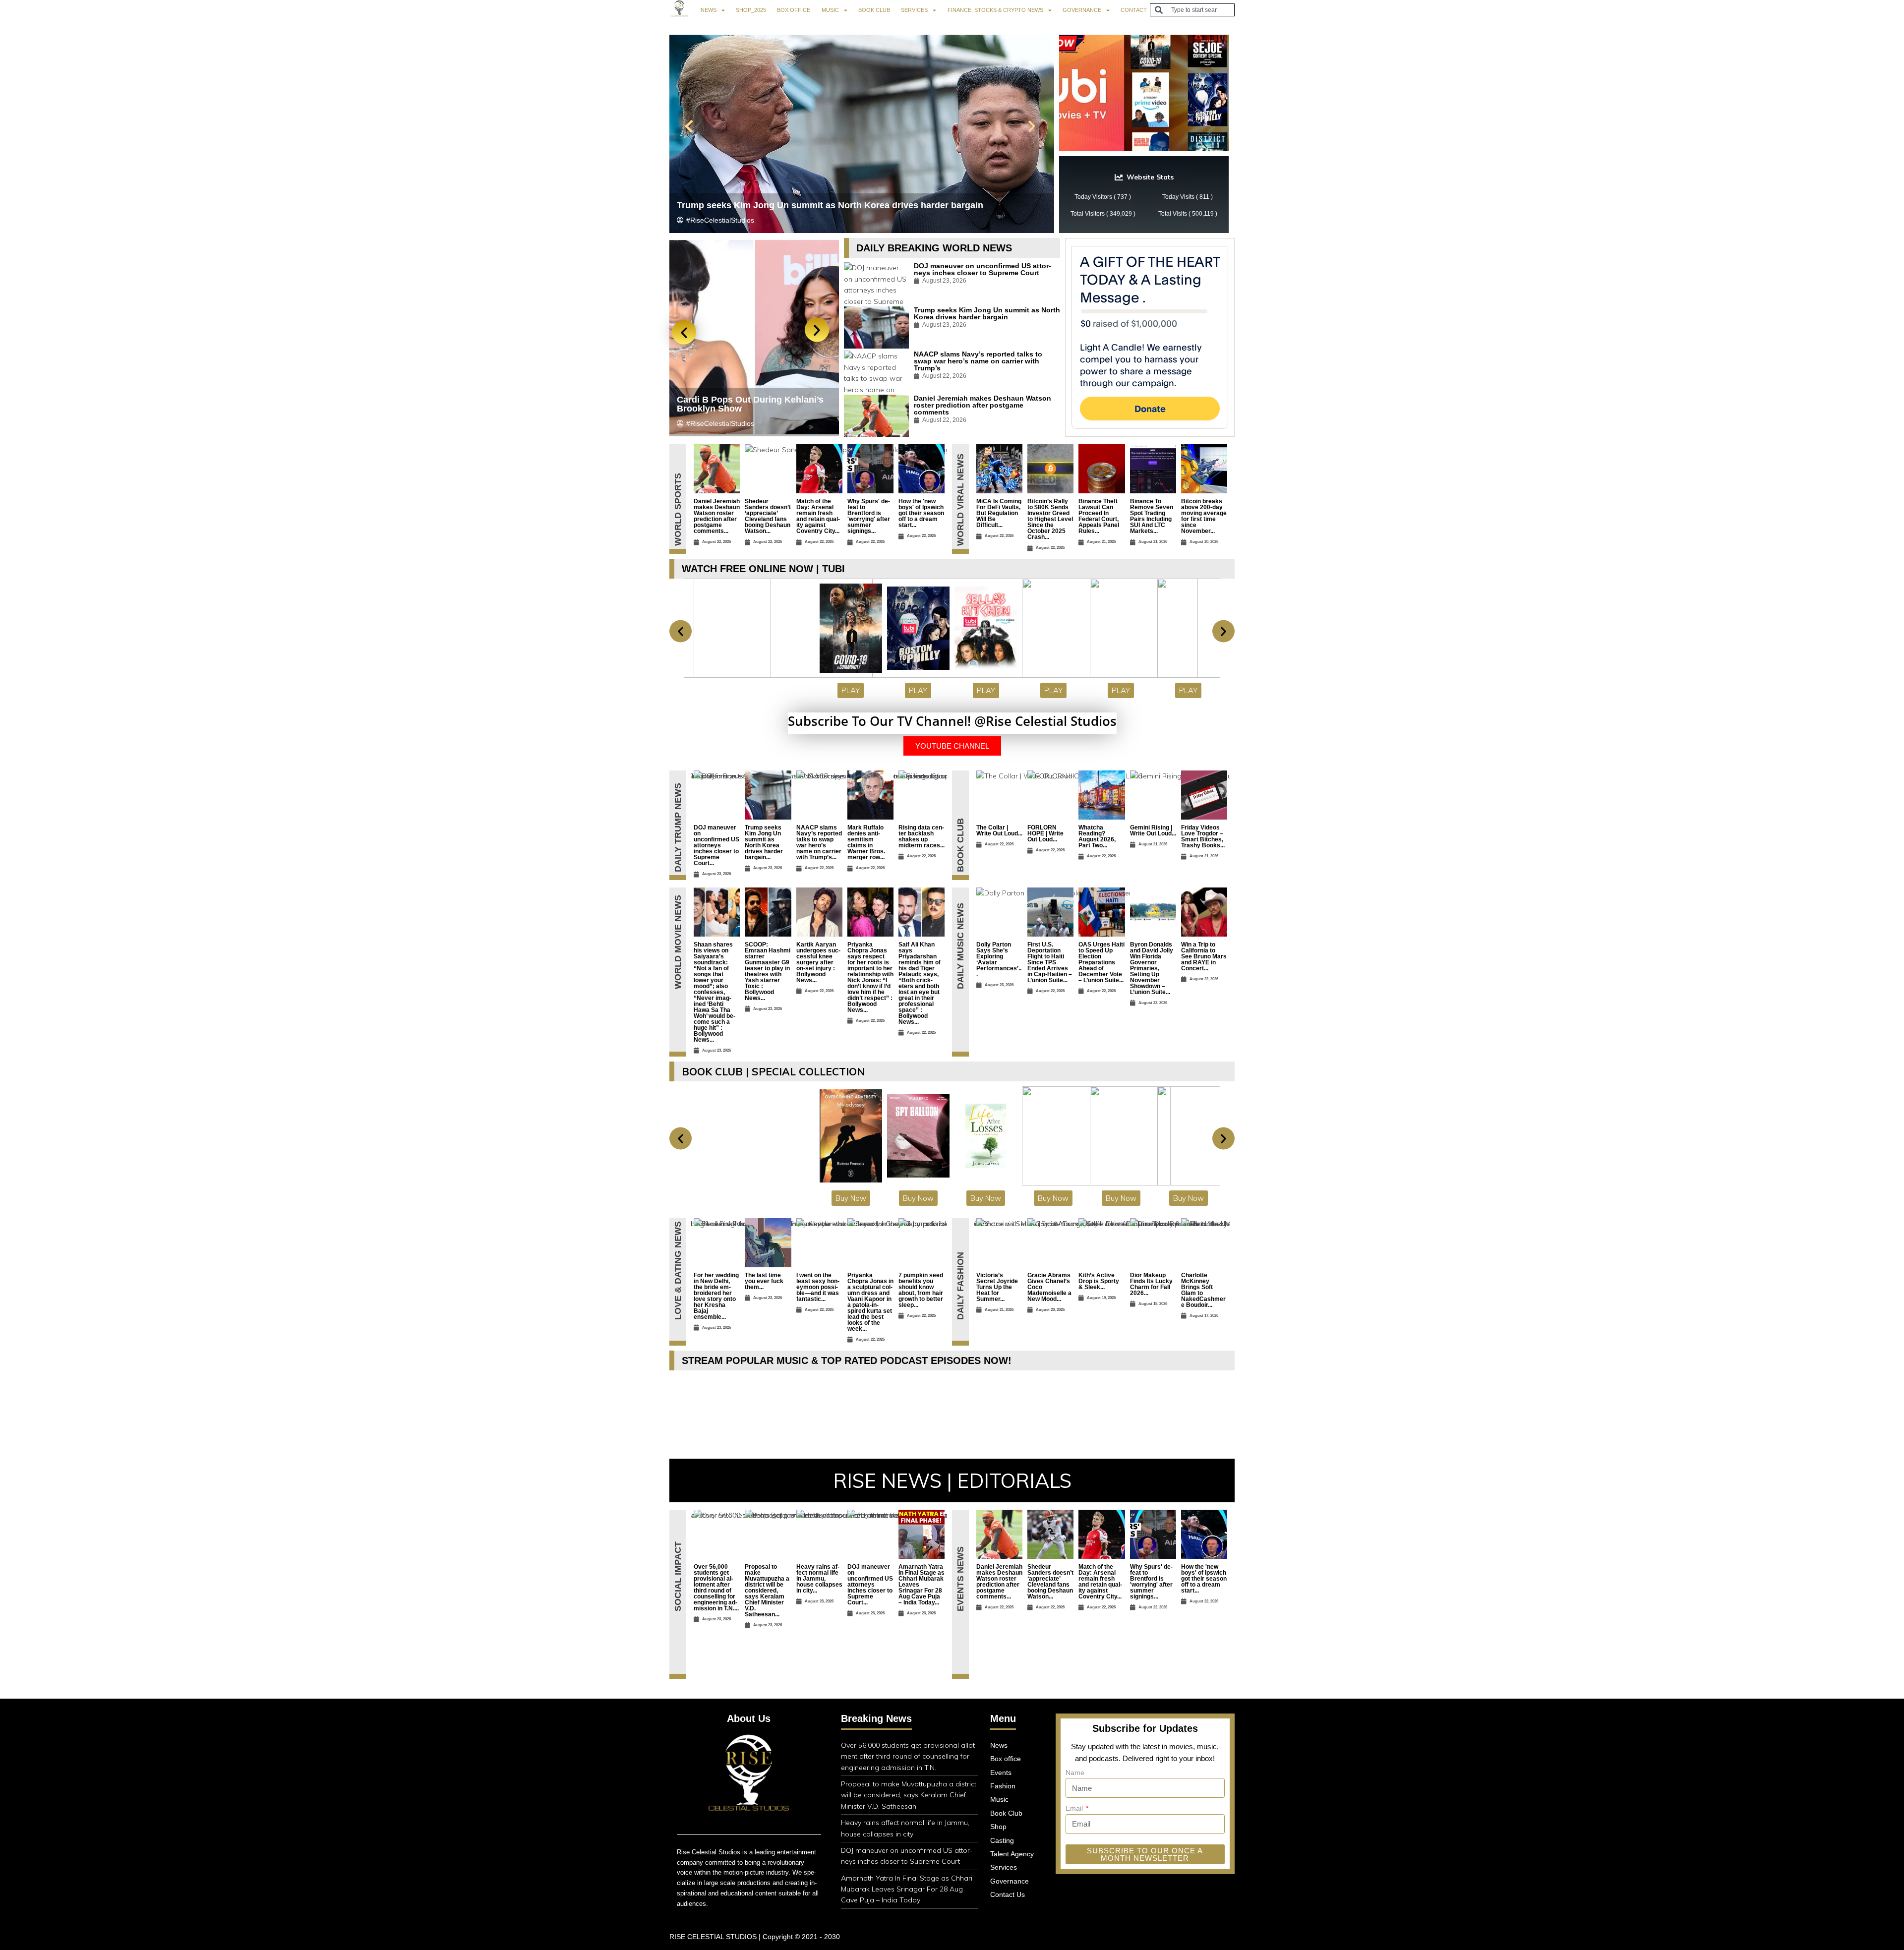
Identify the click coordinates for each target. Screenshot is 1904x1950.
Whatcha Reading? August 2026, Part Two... (1097, 836)
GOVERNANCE (1082, 10)
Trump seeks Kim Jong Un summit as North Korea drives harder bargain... (764, 842)
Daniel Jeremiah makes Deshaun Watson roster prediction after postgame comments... (717, 516)
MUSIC (830, 10)
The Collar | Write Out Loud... (999, 830)
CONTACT (1134, 10)
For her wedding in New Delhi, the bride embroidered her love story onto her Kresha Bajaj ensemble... (716, 1296)
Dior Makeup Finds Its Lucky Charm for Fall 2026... (1151, 1284)
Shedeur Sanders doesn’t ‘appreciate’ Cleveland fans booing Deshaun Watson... (768, 516)
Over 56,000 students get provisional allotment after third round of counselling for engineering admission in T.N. (752, 395)
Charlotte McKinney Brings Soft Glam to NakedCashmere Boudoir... (1203, 1290)
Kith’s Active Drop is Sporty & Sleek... (1099, 1281)
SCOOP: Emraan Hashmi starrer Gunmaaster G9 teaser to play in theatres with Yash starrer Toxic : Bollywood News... (768, 971)
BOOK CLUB (874, 10)
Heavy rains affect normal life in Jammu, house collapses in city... (819, 1579)
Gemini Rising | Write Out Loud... (1153, 830)
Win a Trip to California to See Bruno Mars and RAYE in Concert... (1204, 956)
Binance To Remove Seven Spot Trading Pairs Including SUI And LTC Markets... (1152, 516)
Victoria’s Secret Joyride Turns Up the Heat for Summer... (997, 1287)
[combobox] (1192, 10)
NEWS (709, 10)
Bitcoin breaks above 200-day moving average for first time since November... (1204, 516)
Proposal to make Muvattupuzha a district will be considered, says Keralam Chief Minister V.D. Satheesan (909, 1795)
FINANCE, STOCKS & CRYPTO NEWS (995, 10)
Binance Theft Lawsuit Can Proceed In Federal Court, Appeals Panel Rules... (1099, 516)
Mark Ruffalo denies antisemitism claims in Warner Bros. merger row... (866, 842)
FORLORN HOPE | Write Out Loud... (1045, 833)
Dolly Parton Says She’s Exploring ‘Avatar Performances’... (999, 959)
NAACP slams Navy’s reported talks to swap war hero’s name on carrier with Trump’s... (819, 842)
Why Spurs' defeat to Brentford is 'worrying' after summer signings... (869, 516)
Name (1075, 1773)
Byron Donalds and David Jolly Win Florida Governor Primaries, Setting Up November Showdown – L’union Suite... (1152, 968)
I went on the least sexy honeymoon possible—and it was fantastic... (818, 1287)
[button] (689, 126)
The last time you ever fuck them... (764, 1281)
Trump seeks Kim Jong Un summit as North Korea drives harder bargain (987, 313)
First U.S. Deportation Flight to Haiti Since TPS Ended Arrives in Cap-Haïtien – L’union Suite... (1050, 962)
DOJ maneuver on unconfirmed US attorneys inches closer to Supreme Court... (716, 845)
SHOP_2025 (751, 10)
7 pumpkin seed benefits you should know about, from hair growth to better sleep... (921, 1290)
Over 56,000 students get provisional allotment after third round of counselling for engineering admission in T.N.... (716, 1588)
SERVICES (914, 10)
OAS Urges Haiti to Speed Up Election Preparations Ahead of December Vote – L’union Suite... (1101, 962)
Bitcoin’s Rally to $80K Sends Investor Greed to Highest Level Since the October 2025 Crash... (1050, 519)
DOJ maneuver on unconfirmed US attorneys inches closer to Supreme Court (841, 205)
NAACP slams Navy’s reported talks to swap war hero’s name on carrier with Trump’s (978, 361)
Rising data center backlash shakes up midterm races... (922, 836)
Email (1075, 1808)
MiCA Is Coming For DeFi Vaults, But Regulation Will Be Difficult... (999, 513)
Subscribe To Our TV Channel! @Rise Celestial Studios (952, 721)
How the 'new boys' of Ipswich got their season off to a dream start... (921, 513)
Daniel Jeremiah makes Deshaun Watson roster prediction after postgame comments (982, 405)
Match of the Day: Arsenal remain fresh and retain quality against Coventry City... (818, 516)
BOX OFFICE (794, 10)
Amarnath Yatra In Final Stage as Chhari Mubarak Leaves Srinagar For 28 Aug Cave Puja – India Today (907, 1889)
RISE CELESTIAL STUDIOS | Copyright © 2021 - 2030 (755, 1937)
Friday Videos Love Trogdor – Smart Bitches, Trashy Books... (1203, 836)
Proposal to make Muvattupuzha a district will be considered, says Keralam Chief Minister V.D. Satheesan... (767, 1591)
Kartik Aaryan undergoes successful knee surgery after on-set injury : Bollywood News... (818, 962)
